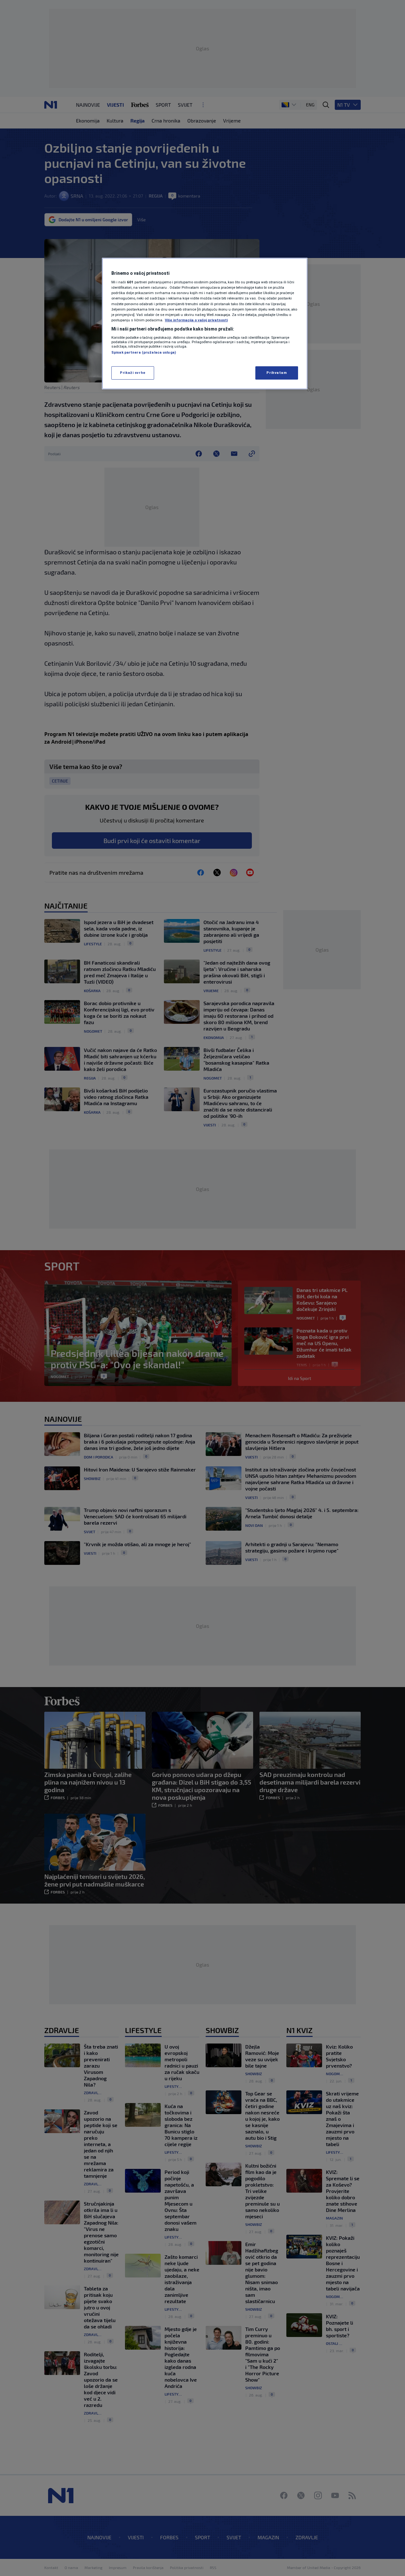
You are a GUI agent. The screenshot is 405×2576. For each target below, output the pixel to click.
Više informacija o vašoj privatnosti (196, 320)
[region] (205, 324)
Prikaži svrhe (133, 373)
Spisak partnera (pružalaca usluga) (144, 352)
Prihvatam (277, 373)
